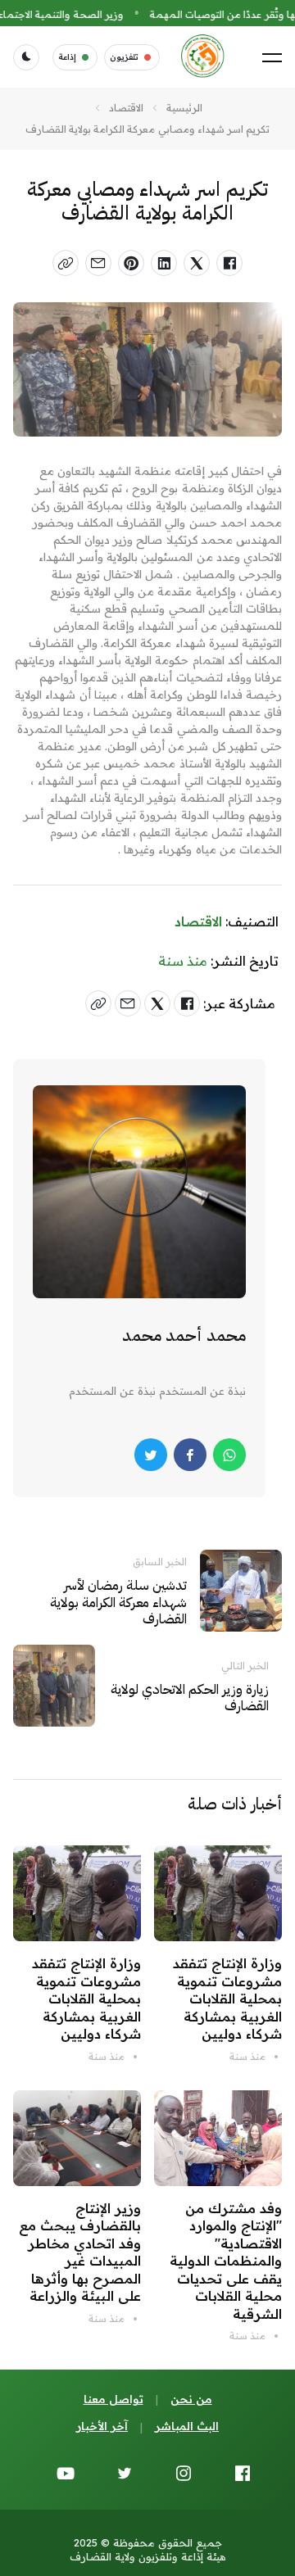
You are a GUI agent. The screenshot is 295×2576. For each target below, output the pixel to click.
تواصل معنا (113, 2399)
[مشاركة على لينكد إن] (164, 263)
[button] (272, 57)
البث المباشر (187, 2426)
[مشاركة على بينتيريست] (131, 263)
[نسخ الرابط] (66, 263)
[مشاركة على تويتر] (197, 263)
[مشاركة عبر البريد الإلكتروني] (98, 263)
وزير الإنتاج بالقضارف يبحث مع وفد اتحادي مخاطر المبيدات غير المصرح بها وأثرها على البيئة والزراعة (80, 2252)
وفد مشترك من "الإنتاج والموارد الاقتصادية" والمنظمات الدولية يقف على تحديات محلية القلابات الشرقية (226, 2261)
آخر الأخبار (102, 2426)
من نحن (191, 2399)
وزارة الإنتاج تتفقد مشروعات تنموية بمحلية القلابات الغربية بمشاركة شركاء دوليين (227, 1999)
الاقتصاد (126, 108)
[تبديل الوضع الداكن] (26, 57)
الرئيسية (184, 108)
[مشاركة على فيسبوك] (229, 263)
